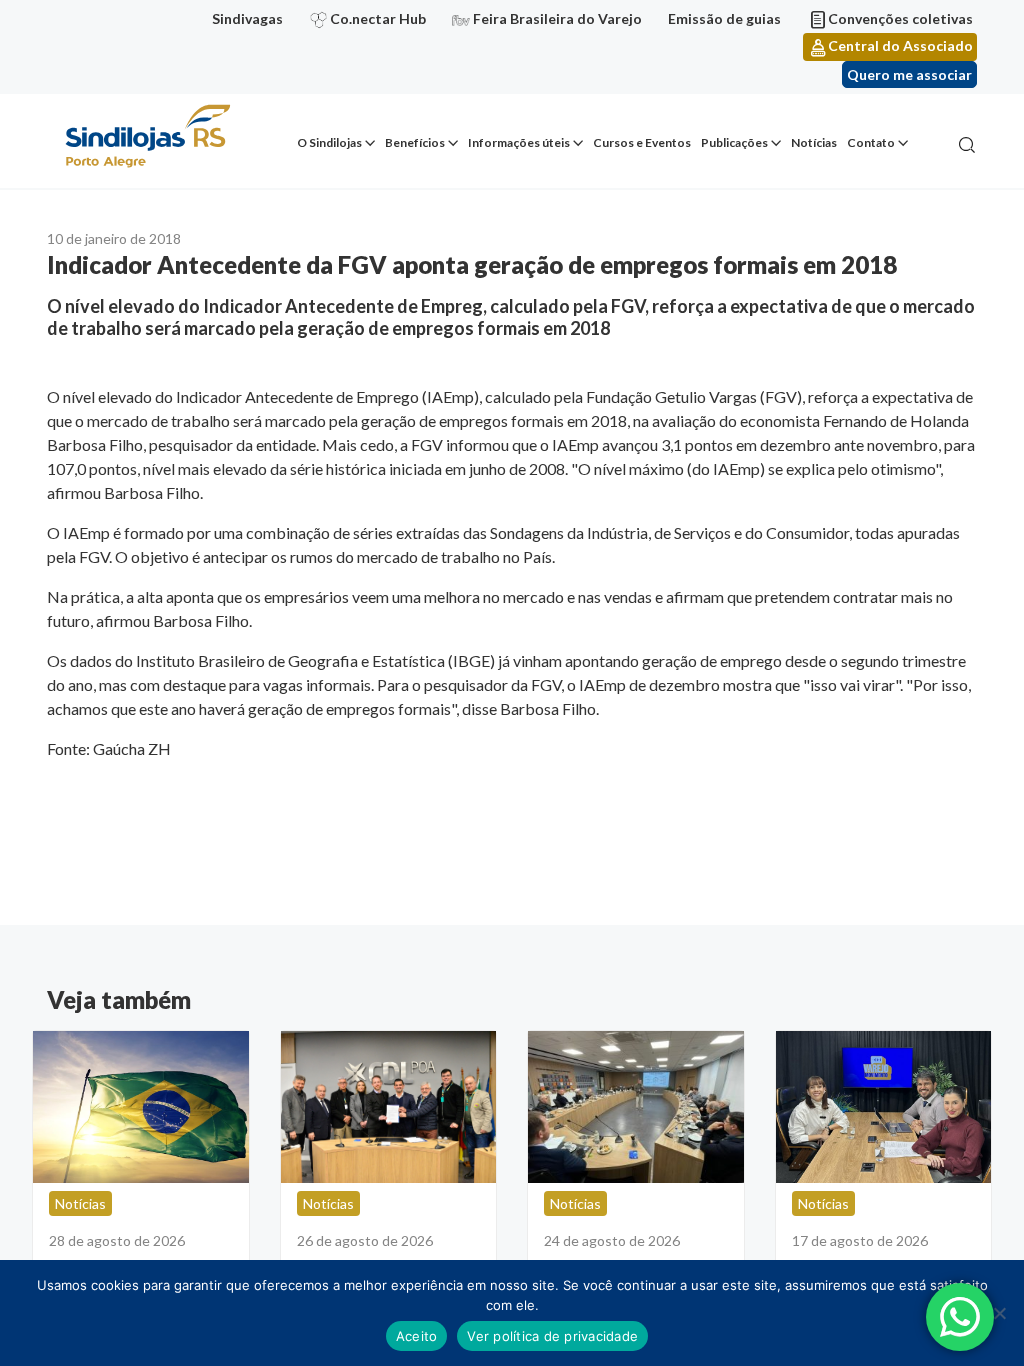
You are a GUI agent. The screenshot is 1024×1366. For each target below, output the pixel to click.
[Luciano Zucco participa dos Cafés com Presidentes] (636, 1107)
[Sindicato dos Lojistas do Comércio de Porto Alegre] (147, 137)
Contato (871, 142)
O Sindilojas (329, 142)
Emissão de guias (724, 18)
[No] (999, 1313)
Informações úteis (519, 142)
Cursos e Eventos (642, 142)
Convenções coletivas (900, 18)
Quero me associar (909, 74)
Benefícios (415, 142)
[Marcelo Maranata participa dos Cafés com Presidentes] (389, 1107)
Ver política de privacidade (552, 1336)
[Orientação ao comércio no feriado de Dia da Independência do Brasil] (141, 1107)
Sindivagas (247, 18)
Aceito (417, 1336)
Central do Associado (900, 45)
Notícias (814, 142)
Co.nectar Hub (378, 18)
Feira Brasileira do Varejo (557, 18)
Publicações (734, 142)
